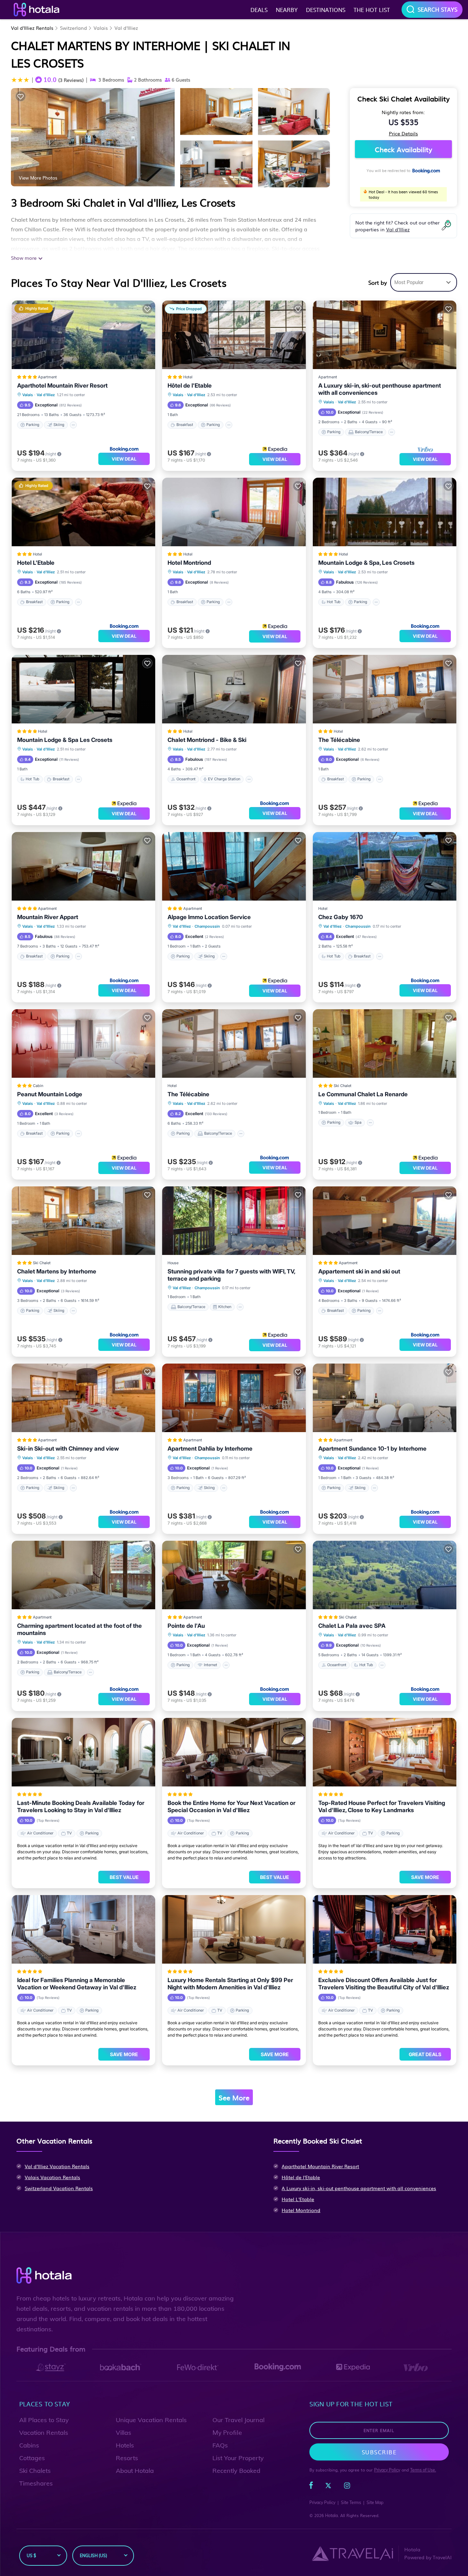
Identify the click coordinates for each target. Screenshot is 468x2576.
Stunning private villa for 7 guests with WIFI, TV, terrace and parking (231, 1275)
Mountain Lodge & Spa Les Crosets (65, 740)
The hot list (372, 10)
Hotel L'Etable (36, 563)
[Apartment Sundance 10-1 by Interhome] (385, 1398)
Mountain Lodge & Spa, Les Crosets (366, 563)
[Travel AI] (352, 2553)
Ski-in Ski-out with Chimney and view (68, 1449)
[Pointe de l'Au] (234, 1575)
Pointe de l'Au (186, 1626)
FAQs (220, 2445)
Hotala (331, 2516)
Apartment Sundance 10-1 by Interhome (372, 1449)
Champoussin (207, 926)
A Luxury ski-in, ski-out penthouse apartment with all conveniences (380, 389)
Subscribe (379, 2452)
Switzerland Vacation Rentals (59, 2188)
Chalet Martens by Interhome (57, 1271)
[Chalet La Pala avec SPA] (385, 1575)
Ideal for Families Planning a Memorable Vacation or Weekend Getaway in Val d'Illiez (77, 1984)
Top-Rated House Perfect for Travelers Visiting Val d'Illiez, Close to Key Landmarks (382, 1806)
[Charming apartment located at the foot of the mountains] (83, 1575)
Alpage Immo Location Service (209, 917)
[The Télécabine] (385, 689)
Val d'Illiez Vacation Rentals (57, 2166)
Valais (101, 28)
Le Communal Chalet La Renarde (363, 1094)
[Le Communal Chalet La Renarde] (385, 1043)
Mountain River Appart (48, 917)
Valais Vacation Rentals (52, 2177)
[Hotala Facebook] (311, 2487)
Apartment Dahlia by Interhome (210, 1449)
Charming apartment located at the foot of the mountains (79, 1629)
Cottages (32, 2458)
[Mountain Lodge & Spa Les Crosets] (83, 689)
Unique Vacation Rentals (151, 2420)
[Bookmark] (21, 96)
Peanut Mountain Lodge (50, 1094)
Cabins (29, 2445)
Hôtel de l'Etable (190, 386)
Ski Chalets (35, 2471)
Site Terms (351, 2502)
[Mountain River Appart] (83, 866)
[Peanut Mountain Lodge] (83, 1043)
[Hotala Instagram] (347, 2487)
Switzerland (73, 28)
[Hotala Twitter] (328, 2487)
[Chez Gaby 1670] (385, 866)
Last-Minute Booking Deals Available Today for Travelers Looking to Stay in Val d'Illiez (81, 1806)
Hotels (125, 2445)
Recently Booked (236, 2471)
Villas (124, 2433)
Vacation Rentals (44, 2433)
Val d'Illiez (126, 28)
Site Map (375, 2502)
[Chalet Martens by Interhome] (83, 1221)
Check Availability (403, 149)
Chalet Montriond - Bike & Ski (207, 740)
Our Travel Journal (238, 2420)
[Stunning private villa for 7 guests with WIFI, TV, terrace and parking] (234, 1221)
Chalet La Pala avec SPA (352, 1626)
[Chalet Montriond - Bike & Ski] (234, 689)
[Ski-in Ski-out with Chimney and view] (83, 1398)
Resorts (127, 2458)
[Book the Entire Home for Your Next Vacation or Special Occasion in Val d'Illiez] (234, 1752)
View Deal (124, 459)
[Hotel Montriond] (234, 512)
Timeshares (36, 2483)
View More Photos (38, 178)
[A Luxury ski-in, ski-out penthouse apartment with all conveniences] (385, 335)
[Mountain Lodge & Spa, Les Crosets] (385, 512)
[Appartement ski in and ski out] (385, 1221)
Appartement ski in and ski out (359, 1271)
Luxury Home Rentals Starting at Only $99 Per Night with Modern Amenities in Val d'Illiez (230, 1984)
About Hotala (135, 2471)
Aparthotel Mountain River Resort (62, 386)
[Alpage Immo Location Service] (234, 866)
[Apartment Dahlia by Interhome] (234, 1398)
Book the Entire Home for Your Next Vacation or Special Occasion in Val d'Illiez (231, 1806)
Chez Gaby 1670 (341, 917)
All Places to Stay (44, 2420)
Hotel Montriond (189, 563)
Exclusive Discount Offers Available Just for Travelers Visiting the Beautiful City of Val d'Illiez (384, 1984)
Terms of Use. (423, 2470)
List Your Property (238, 2458)
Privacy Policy (387, 2470)
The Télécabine (339, 740)
